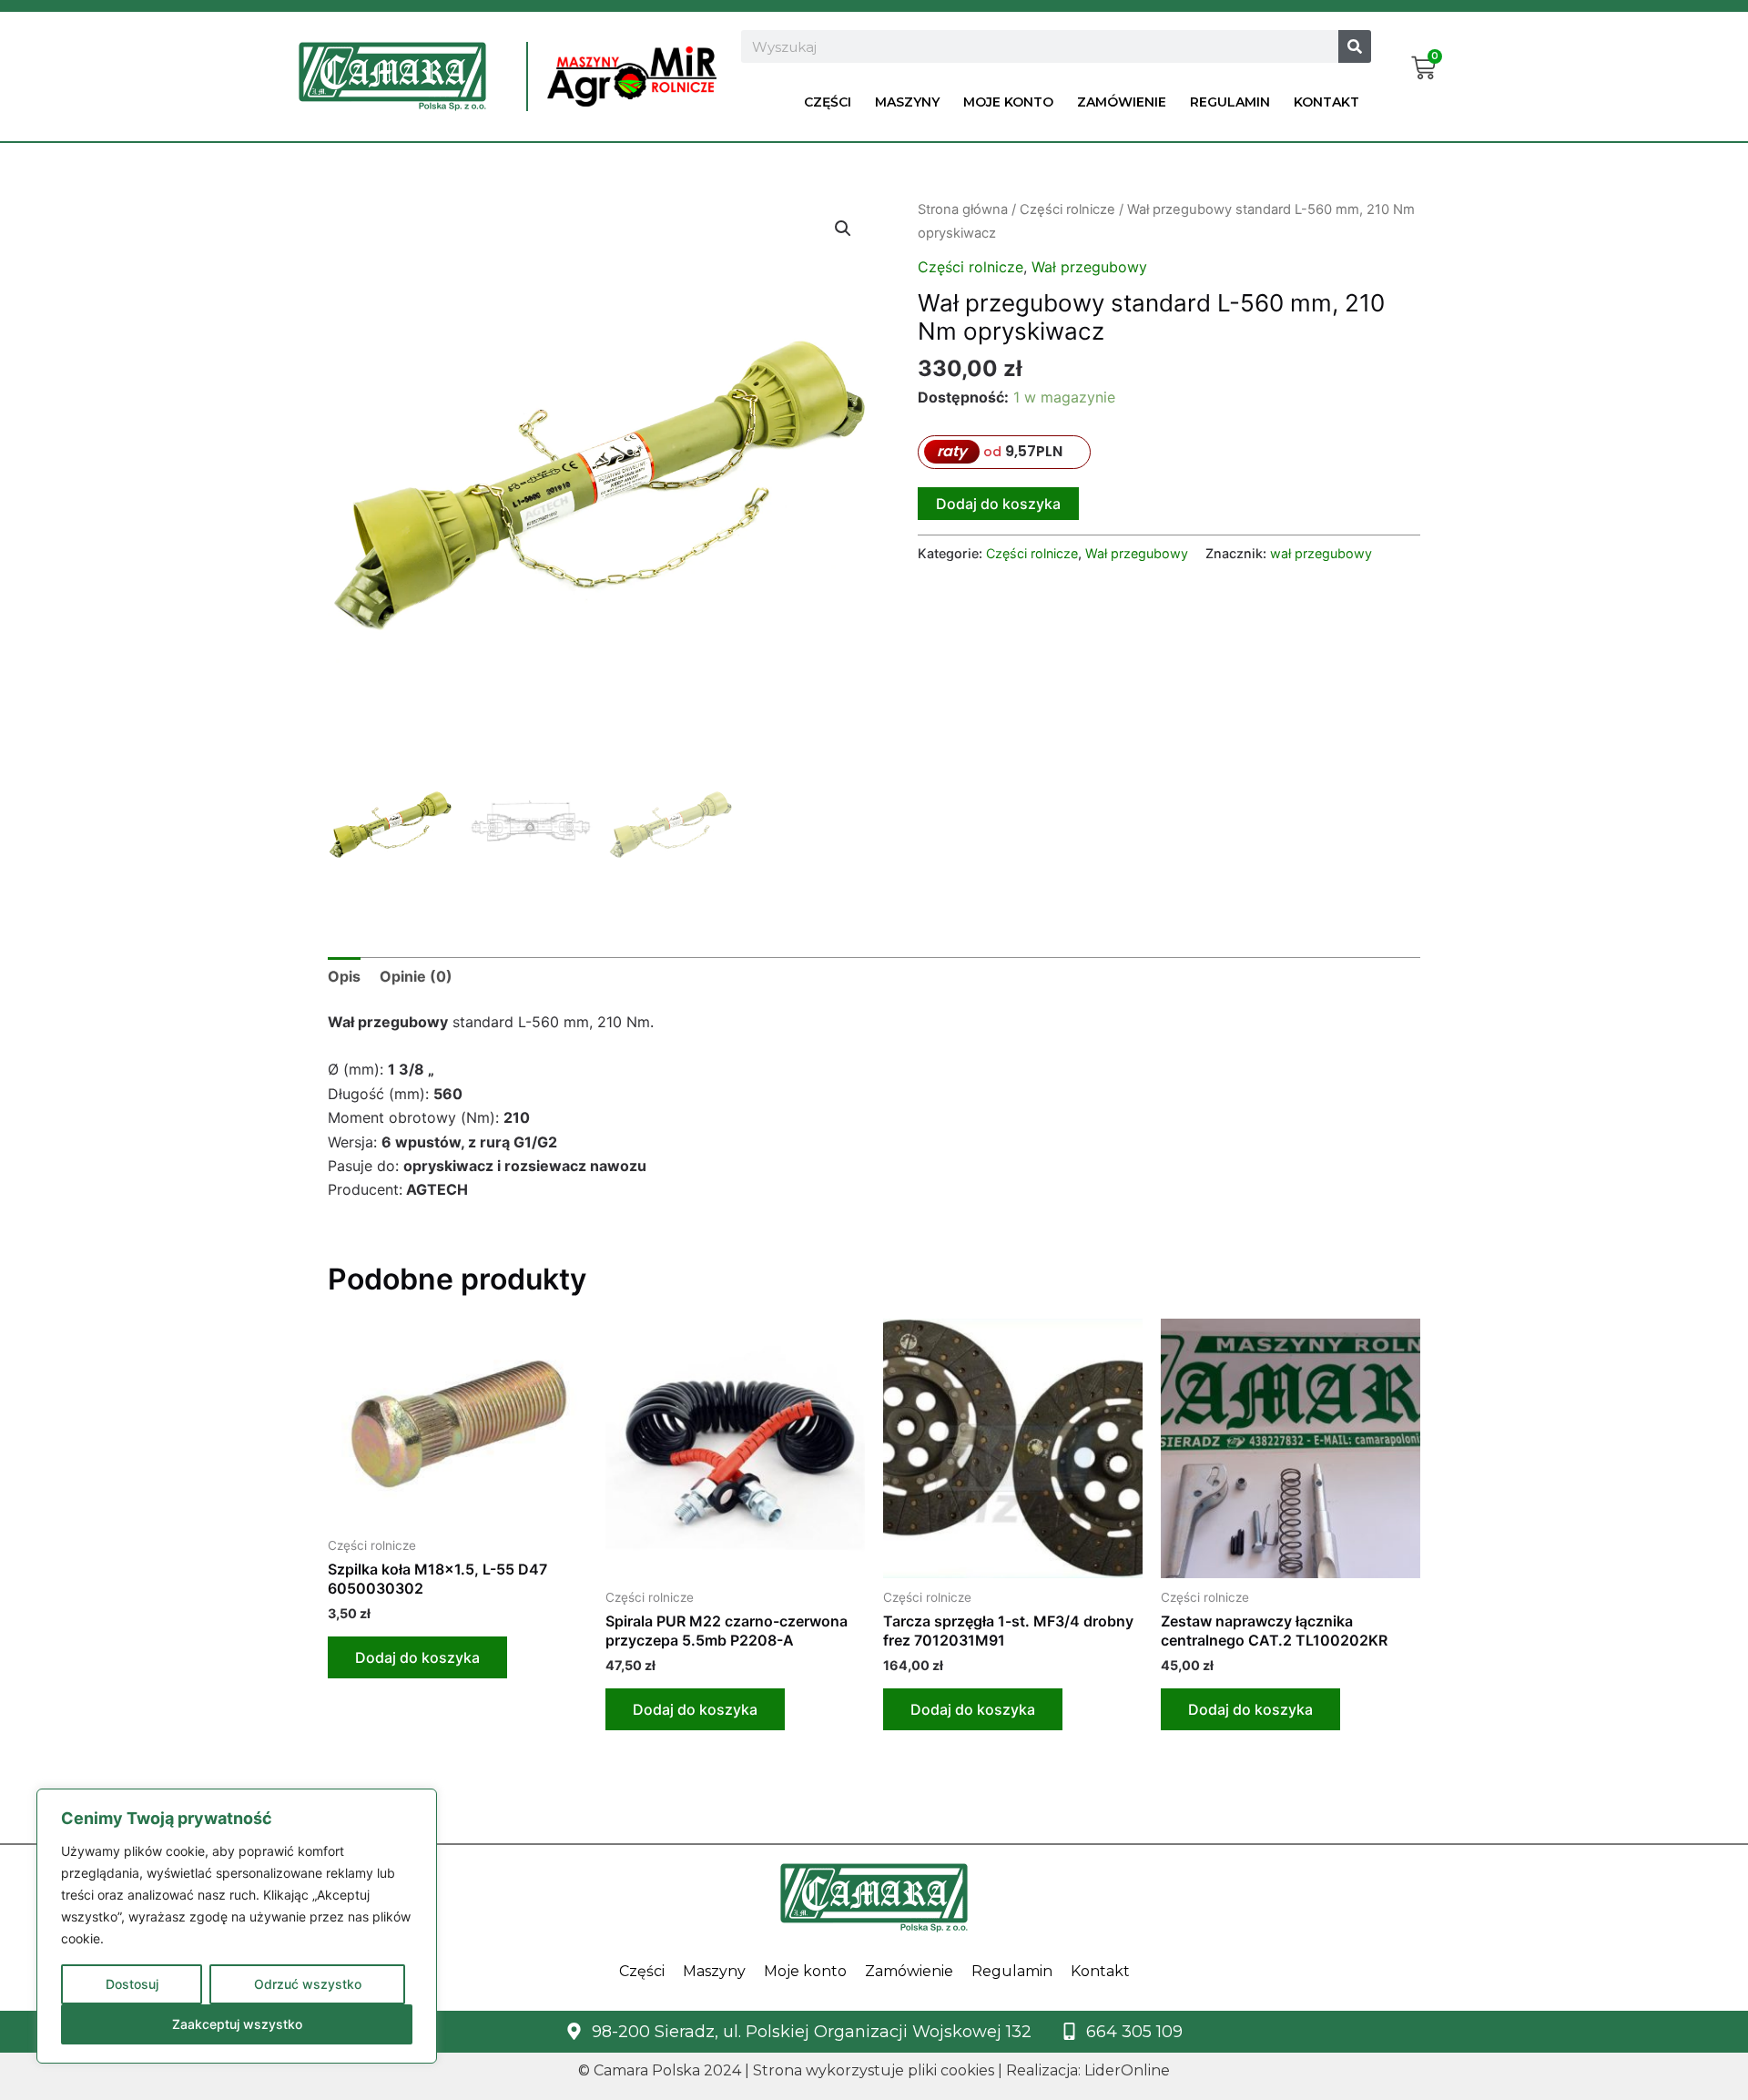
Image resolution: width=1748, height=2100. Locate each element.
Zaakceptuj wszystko (237, 2024)
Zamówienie (1122, 102)
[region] (237, 1926)
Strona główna (963, 209)
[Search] (1355, 46)
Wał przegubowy (1089, 267)
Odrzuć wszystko (308, 1984)
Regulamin (1230, 102)
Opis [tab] (344, 976)
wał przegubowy (1321, 553)
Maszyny (907, 102)
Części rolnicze (1067, 209)
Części (828, 102)
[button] (843, 229)
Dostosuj (132, 1984)
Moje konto (1008, 102)
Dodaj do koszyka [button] (417, 1657)
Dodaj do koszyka (998, 504)
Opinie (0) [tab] (416, 976)
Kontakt (1326, 102)
